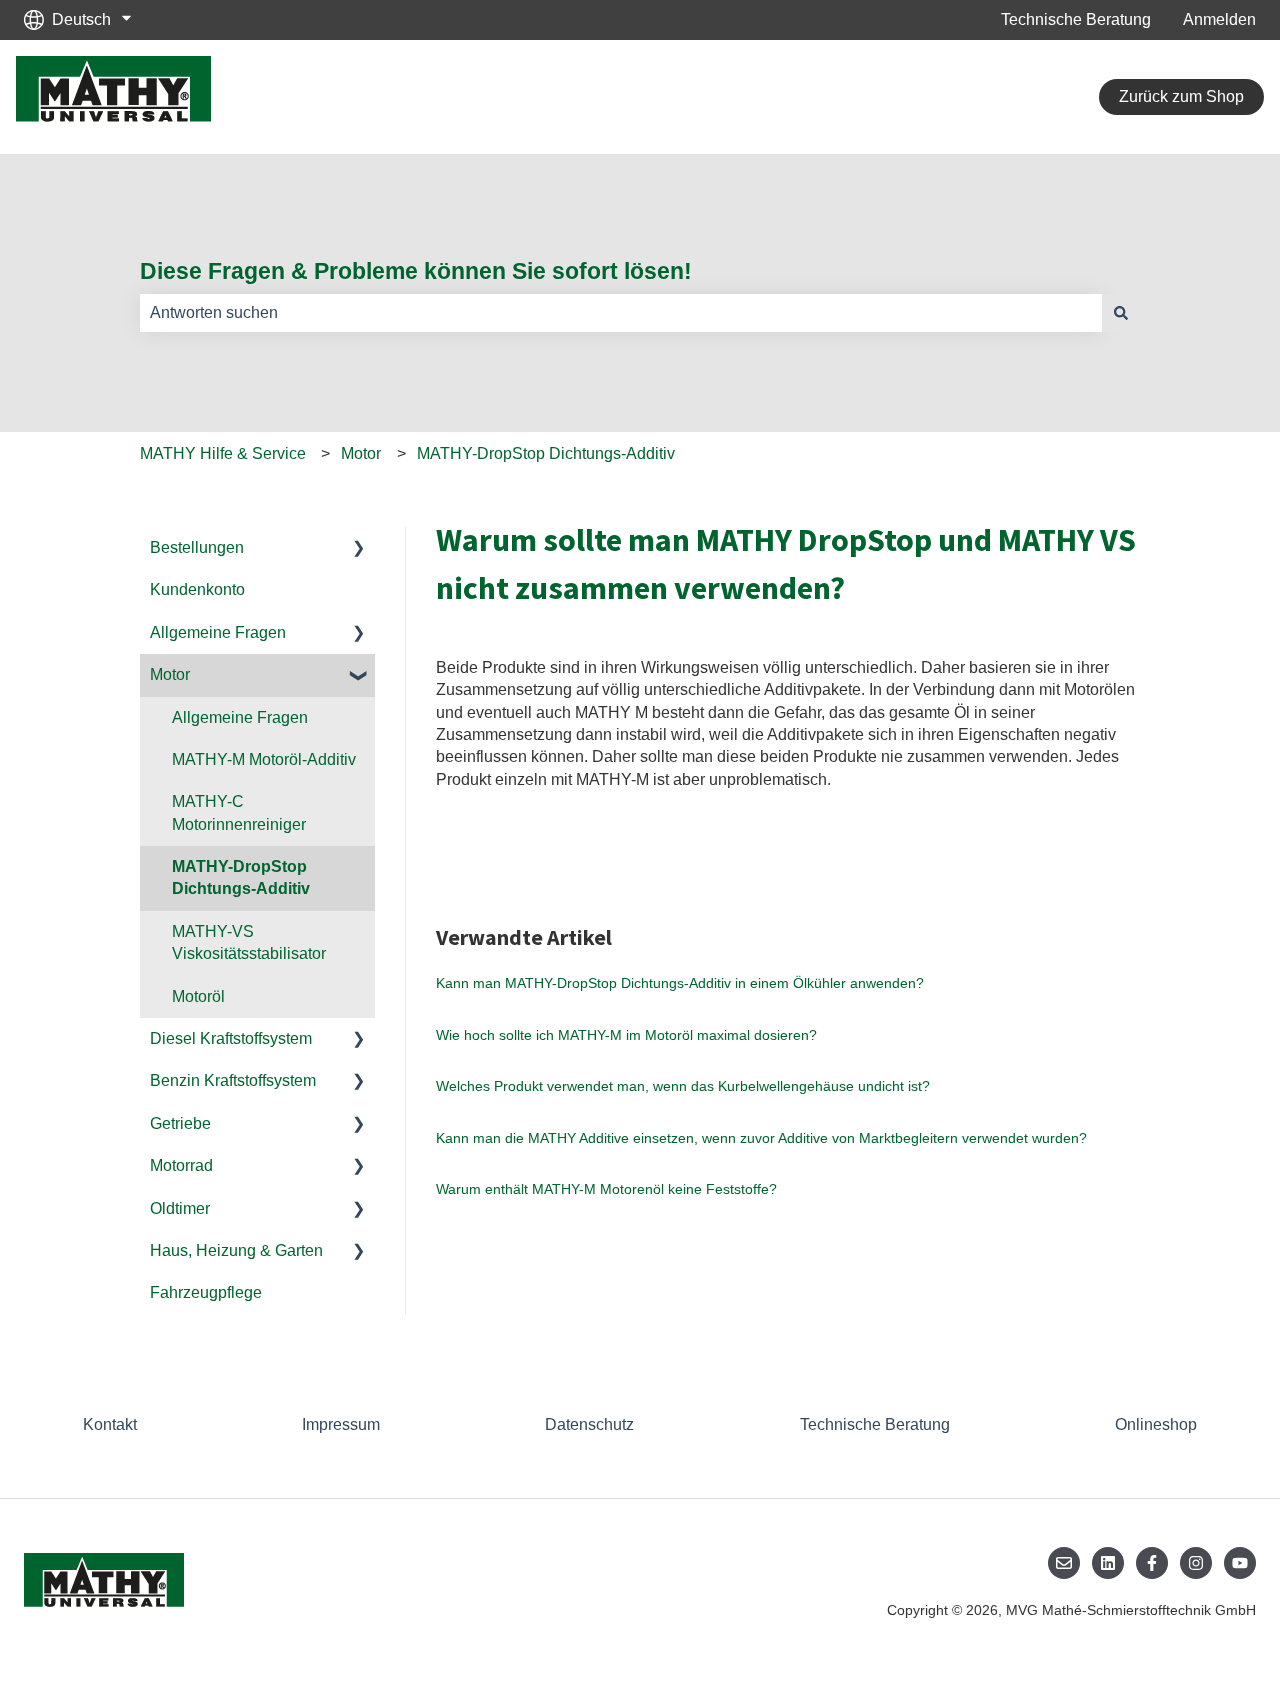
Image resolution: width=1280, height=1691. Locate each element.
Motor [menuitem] (170, 674)
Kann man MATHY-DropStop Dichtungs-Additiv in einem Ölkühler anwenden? (680, 983)
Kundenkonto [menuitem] (197, 589)
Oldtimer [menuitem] (180, 1208)
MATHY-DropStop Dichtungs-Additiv (546, 453)
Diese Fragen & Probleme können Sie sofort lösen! (416, 271)
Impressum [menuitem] (341, 1424)
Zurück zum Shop (1181, 96)
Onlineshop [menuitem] (1156, 1424)
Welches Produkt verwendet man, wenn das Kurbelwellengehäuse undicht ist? (683, 1086)
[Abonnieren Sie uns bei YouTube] (1240, 1563)
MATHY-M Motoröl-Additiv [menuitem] (264, 759)
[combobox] (621, 313)
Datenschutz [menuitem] (589, 1424)
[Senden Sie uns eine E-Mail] (1064, 1563)
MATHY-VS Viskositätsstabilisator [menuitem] (249, 942)
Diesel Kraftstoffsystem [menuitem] (231, 1038)
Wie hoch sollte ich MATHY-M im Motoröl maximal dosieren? (626, 1035)
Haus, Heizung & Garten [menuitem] (236, 1250)
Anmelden (1219, 19)
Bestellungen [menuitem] (197, 547)
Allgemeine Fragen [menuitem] (218, 632)
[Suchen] (1121, 313)
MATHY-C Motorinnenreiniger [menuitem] (239, 812)
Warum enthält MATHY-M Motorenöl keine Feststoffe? (606, 1189)
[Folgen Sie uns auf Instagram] (1196, 1563)
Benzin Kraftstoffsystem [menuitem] (233, 1080)
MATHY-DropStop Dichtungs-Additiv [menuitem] (241, 877)
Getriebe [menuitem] (180, 1123)
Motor (361, 453)
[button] (359, 549)
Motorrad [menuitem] (181, 1165)
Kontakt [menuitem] (110, 1424)
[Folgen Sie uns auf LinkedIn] (1108, 1563)
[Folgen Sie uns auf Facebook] (1152, 1563)
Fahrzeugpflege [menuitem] (206, 1292)
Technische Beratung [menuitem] (875, 1424)
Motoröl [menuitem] (198, 996)
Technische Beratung (1076, 19)
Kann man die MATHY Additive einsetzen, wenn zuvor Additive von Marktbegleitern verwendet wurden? (761, 1138)
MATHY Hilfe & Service (223, 453)
